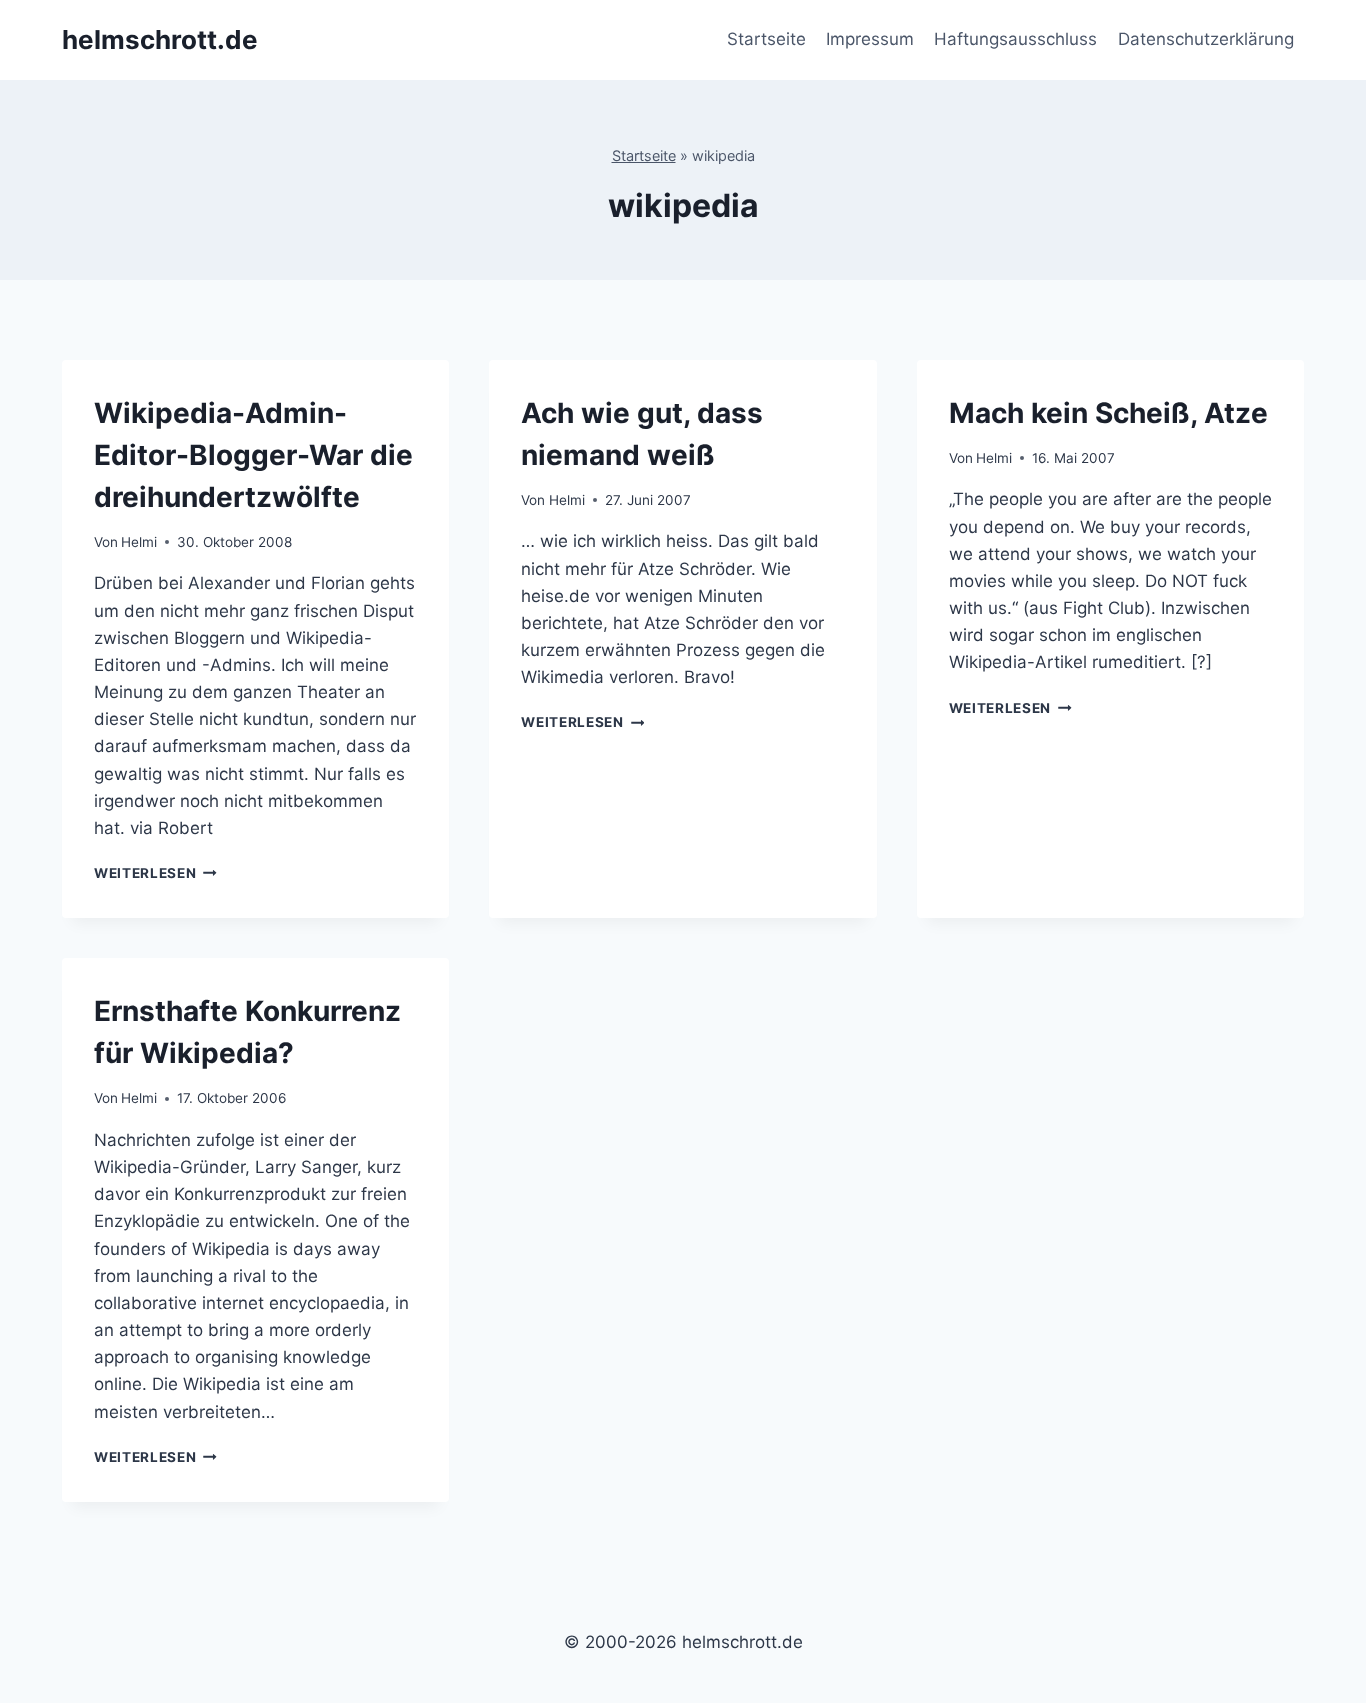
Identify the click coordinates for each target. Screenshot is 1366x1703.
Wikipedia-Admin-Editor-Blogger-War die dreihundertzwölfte (253, 455)
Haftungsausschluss (1015, 39)
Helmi (139, 542)
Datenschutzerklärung (1206, 39)
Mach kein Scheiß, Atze (1108, 413)
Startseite (766, 39)
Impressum (870, 39)
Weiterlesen (155, 873)
